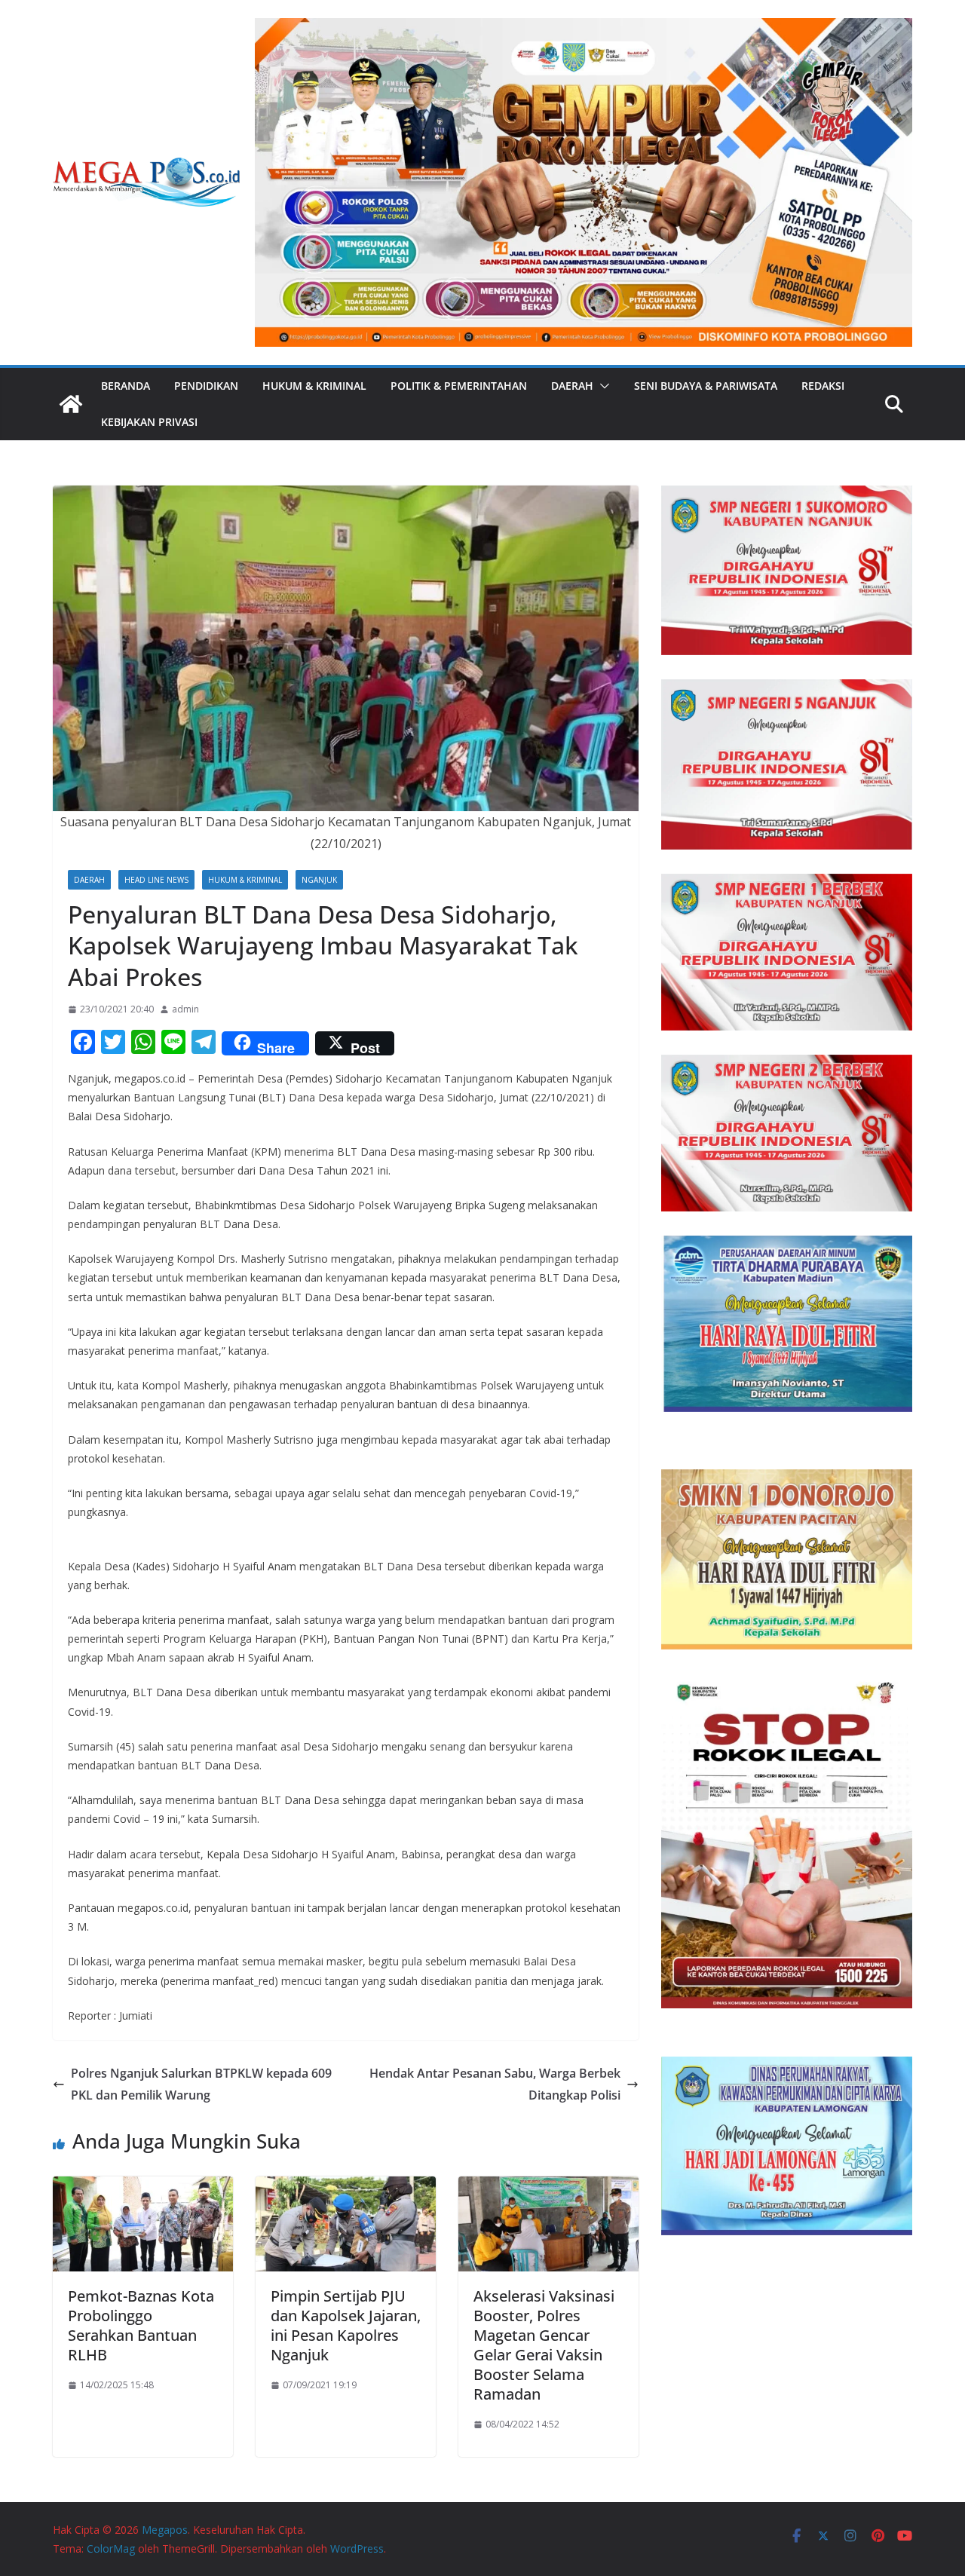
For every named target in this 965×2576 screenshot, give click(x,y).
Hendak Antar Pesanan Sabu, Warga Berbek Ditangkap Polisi (495, 2084)
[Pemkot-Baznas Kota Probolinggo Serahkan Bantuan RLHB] (143, 2187)
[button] (602, 386)
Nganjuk (319, 880)
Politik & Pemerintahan (459, 386)
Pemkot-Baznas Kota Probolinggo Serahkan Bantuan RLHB (141, 2325)
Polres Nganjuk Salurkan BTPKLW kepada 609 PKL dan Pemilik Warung (201, 2084)
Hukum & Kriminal (314, 386)
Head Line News (156, 880)
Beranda (126, 386)
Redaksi (823, 386)
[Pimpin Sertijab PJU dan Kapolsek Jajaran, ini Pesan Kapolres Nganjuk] (346, 2187)
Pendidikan (206, 386)
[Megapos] (71, 404)
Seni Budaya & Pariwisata (706, 386)
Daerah (572, 386)
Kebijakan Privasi (149, 422)
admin (185, 1009)
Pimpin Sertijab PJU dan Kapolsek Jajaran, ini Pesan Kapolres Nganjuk (346, 2325)
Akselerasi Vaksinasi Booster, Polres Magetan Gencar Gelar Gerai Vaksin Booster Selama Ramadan (544, 2345)
